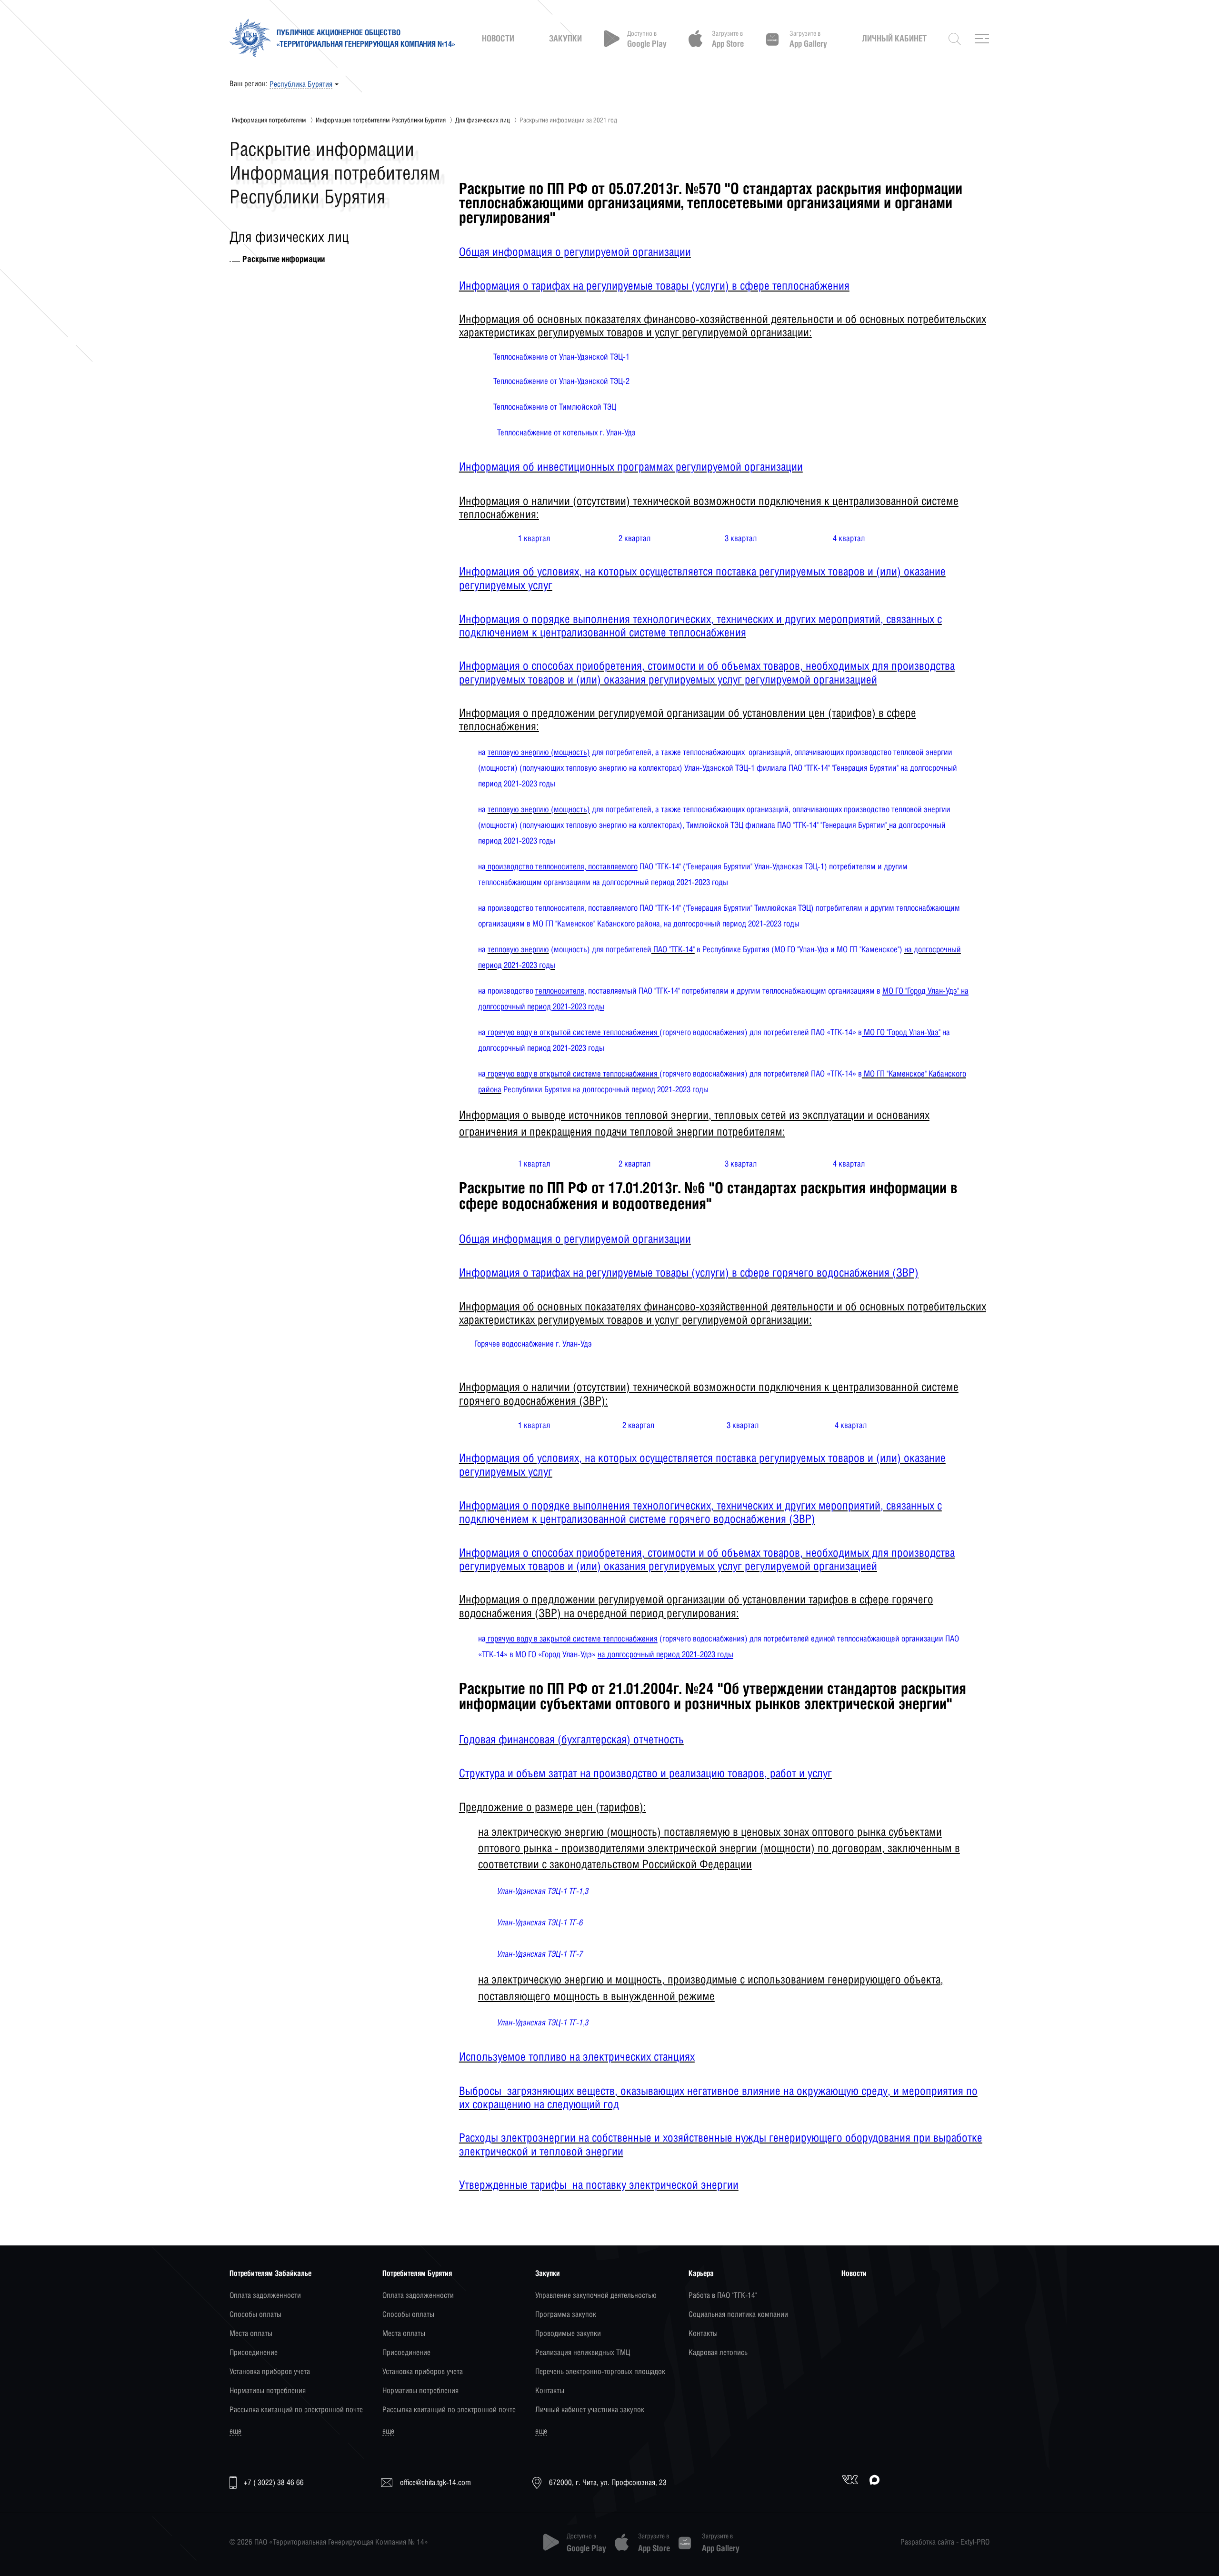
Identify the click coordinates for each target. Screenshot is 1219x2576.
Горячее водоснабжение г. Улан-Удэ (533, 1343)
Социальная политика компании (738, 2314)
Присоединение (254, 2352)
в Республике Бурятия (732, 949)
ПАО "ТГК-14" (673, 949)
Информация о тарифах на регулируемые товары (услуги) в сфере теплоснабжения (654, 285)
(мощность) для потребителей (600, 949)
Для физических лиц (483, 120)
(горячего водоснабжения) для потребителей (735, 1073)
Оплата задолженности (265, 2295)
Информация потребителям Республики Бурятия (381, 120)
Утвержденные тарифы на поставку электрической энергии (599, 2184)
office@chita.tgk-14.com (435, 2482)
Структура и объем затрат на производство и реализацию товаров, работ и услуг (645, 1773)
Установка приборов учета (270, 2371)
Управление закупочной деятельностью (596, 2295)
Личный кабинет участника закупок (590, 2410)
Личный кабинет (894, 39)
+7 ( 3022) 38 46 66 (274, 2482)
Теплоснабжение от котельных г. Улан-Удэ (566, 432)
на (483, 809)
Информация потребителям (269, 120)
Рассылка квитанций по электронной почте (296, 2410)
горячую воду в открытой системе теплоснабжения (573, 1073)
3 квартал (741, 538)
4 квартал (849, 538)
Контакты (550, 2390)
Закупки (565, 39)
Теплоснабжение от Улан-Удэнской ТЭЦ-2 (561, 381)
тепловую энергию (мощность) (539, 809)
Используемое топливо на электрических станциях (577, 2056)
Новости (498, 39)
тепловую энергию (518, 949)
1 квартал (534, 538)
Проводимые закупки (568, 2333)
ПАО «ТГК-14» (834, 1073)
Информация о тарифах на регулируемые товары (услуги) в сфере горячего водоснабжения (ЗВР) (689, 1272)
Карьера (701, 2273)
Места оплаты (251, 2333)
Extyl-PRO (975, 2542)
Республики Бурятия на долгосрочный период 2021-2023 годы (605, 1089)
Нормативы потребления (268, 2390)
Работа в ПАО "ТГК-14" (723, 2295)
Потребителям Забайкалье (270, 2273)
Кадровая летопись (718, 2352)
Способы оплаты (255, 2314)
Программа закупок (566, 2314)
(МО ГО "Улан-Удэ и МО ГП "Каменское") (837, 949)
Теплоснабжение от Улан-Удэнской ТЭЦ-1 (561, 357)
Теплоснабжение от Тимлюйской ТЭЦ (555, 407)
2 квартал (634, 538)
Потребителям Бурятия (417, 2273)
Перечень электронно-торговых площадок (600, 2371)
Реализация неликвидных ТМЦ (583, 2352)
